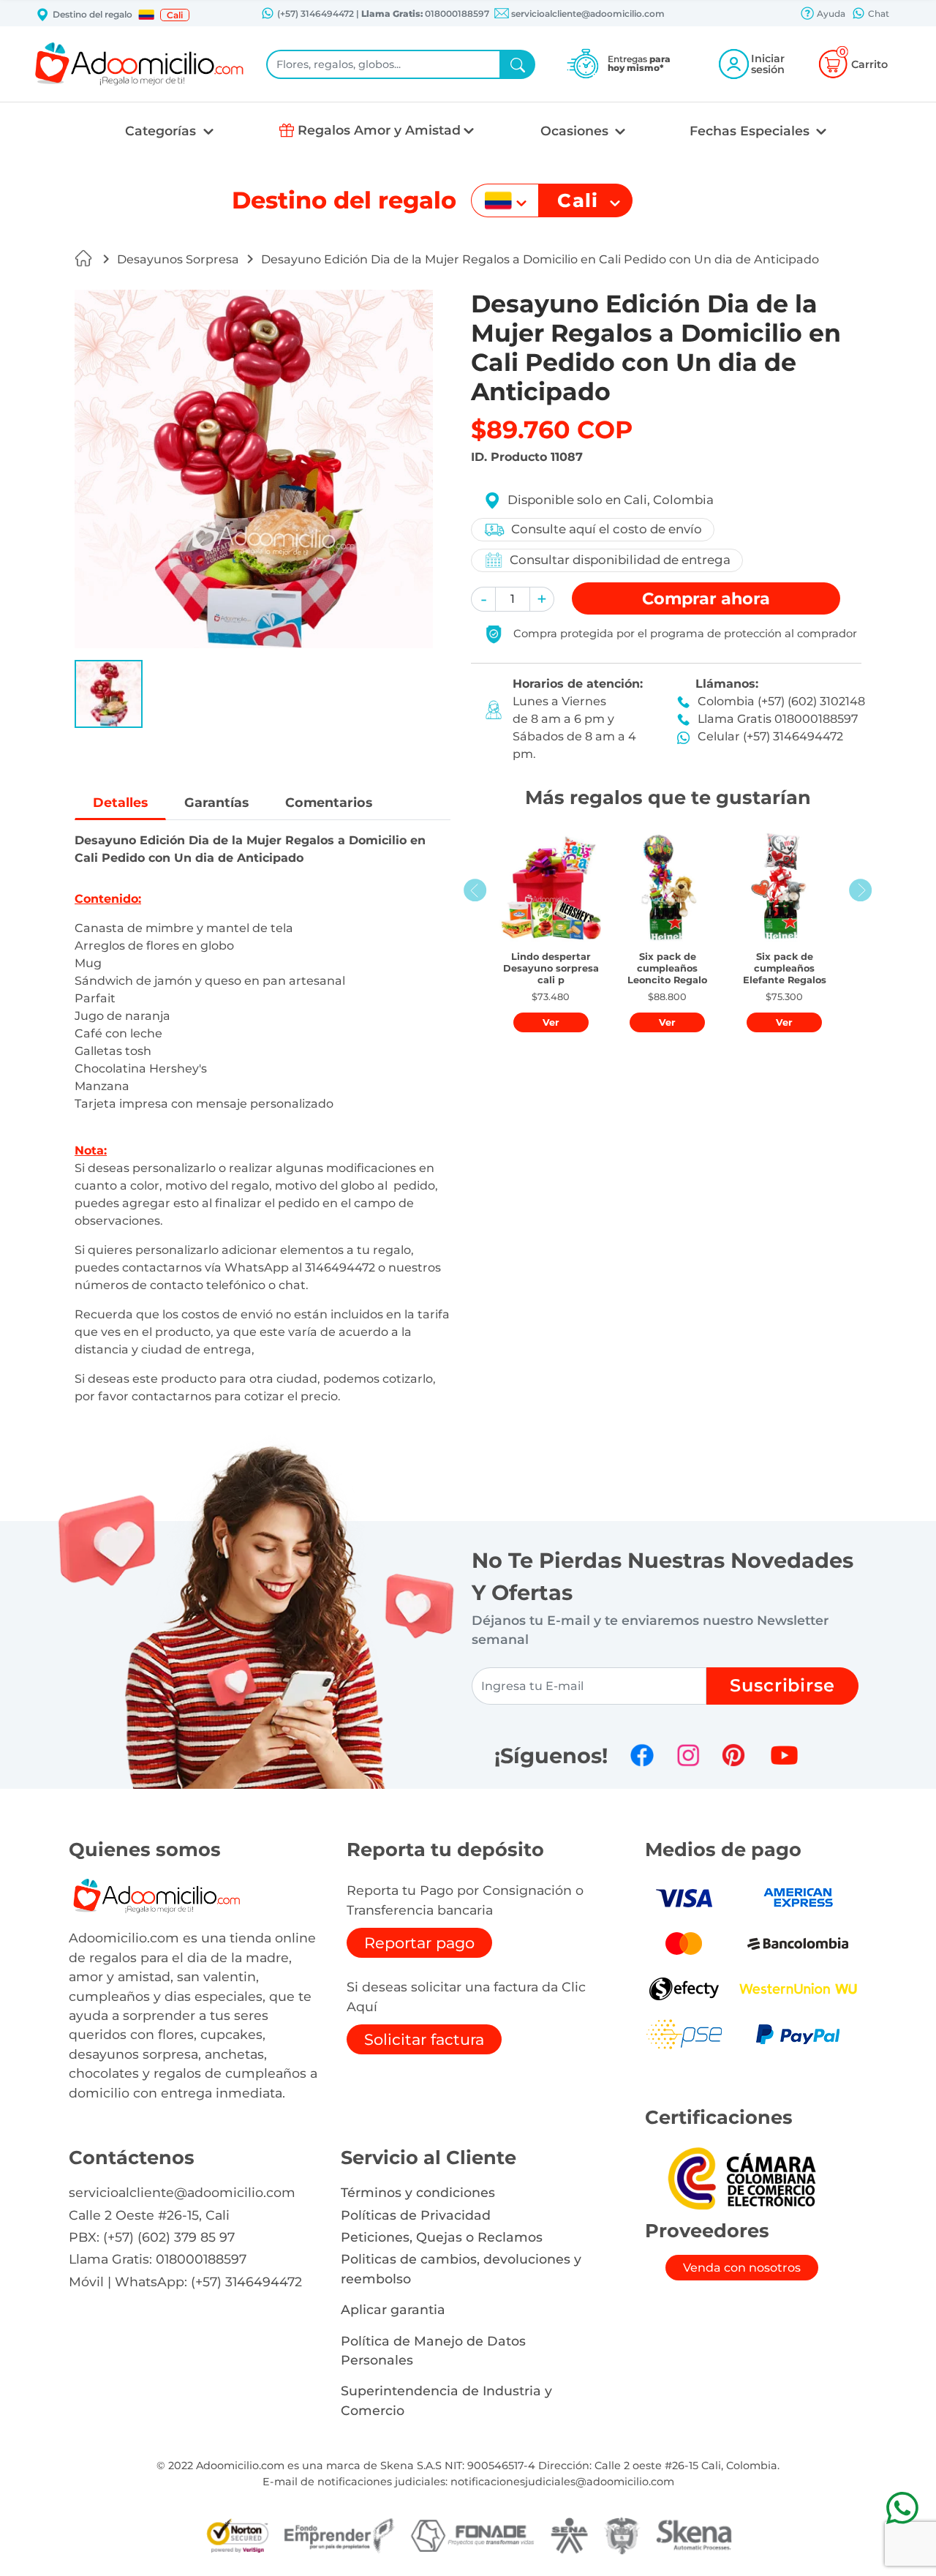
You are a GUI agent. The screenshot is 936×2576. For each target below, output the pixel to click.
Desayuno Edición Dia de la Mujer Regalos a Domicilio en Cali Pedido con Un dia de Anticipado (540, 259)
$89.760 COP (552, 429)
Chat (877, 14)
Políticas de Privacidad (416, 2215)
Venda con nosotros (742, 2268)
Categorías (162, 131)
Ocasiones (576, 131)
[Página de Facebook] (642, 1755)
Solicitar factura (424, 2039)
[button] (146, 15)
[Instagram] (688, 1755)
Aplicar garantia (393, 2309)
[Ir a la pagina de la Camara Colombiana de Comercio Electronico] (741, 2178)
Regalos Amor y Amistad (379, 130)
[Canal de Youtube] (784, 1755)
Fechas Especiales (751, 131)
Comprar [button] (706, 598)
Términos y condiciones (418, 2192)
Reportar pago (419, 1943)
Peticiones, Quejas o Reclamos (442, 2237)
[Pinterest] (733, 1755)
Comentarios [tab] (329, 802)
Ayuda (830, 14)
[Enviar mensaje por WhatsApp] (902, 2508)
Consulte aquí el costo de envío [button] (607, 529)
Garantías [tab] (216, 802)
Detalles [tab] (120, 802)
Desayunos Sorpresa (178, 259)
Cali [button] (175, 15)
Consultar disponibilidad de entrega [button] (620, 560)
